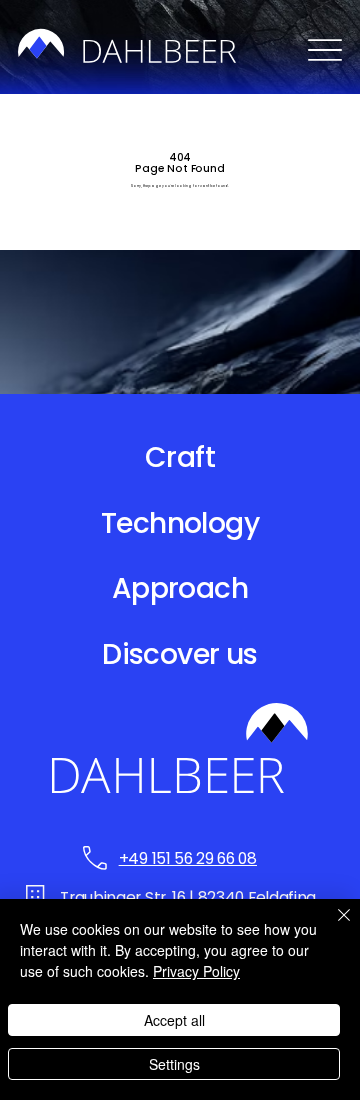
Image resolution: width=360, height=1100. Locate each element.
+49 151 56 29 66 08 (188, 858)
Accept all (174, 1020)
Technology (180, 523)
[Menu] (324, 49)
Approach (180, 588)
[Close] (332, 927)
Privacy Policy (196, 971)
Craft (180, 457)
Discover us (180, 654)
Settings (174, 1064)
